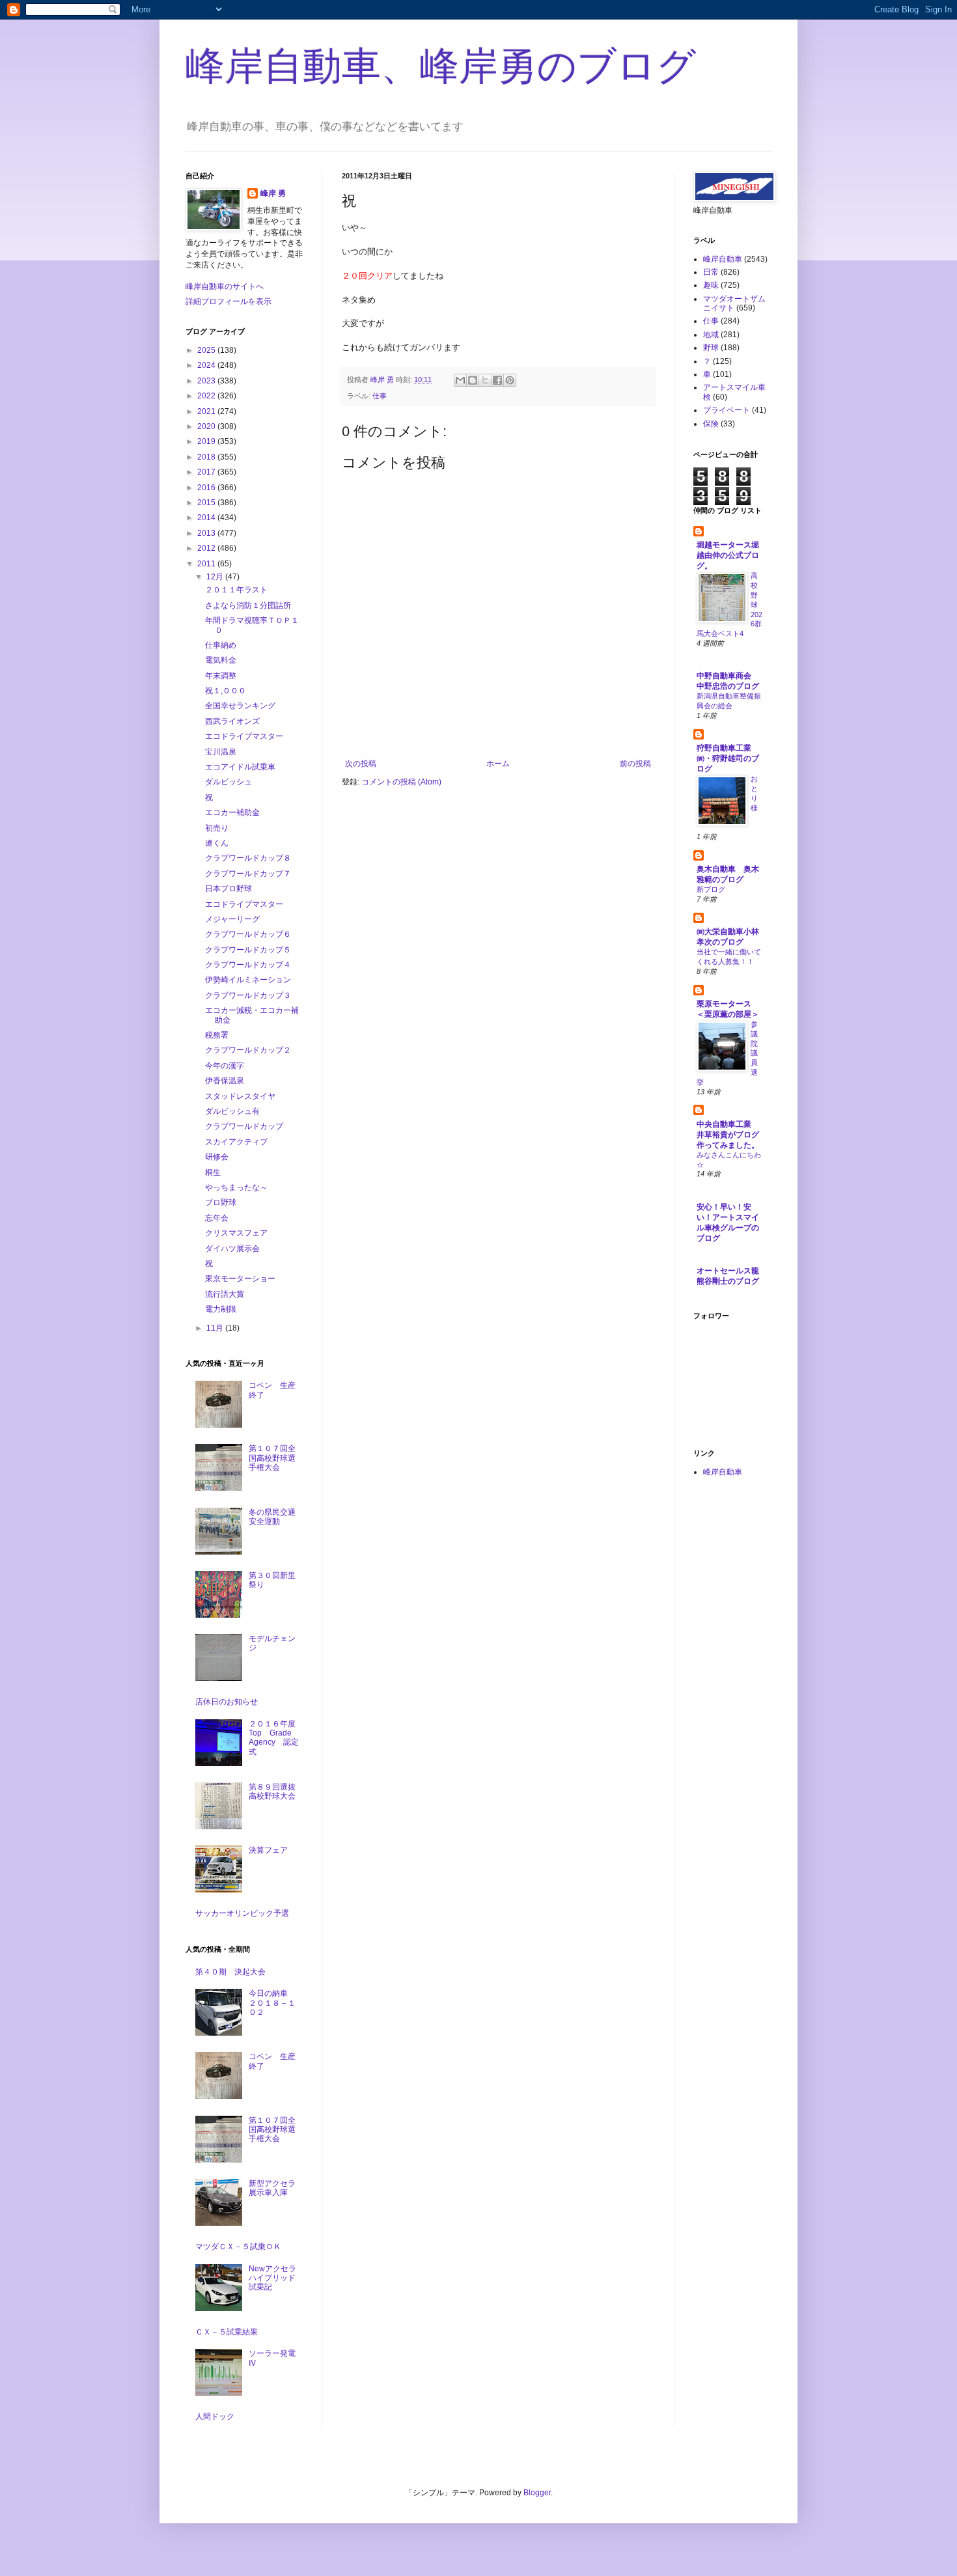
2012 (207, 548)
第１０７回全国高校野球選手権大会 (272, 1458)
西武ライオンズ (232, 721)
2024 (207, 365)
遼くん (217, 843)
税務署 (217, 1035)
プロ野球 (221, 1202)
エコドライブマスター (244, 736)
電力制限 (221, 1309)
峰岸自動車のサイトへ (225, 286)
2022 (207, 396)
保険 (711, 424)
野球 (711, 348)
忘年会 (217, 1218)
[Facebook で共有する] (497, 380)
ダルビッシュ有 (232, 1111)
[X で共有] (485, 380)
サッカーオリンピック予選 (242, 1913)
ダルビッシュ (229, 782)
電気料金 (221, 660)
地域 (711, 335)
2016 (207, 488)
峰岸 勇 (273, 193)
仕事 (380, 396)
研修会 (217, 1157)
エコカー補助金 (232, 812)
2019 (207, 441)
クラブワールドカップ (244, 1126)
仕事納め (221, 645)
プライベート (727, 410)
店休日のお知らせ (227, 1702)
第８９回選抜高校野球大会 (272, 1792)
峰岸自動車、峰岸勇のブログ (441, 66)
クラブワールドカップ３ (248, 995)
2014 (207, 518)
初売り (217, 828)
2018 (207, 457)
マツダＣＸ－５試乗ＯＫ (238, 2247)
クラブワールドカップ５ (248, 950)
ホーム (498, 764)
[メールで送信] (460, 380)
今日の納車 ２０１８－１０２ (272, 2003)
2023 (207, 381)
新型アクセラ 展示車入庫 (276, 2188)
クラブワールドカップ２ (248, 1050)
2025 (207, 350)
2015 (207, 503)
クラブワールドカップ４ (248, 965)
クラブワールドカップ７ (248, 874)
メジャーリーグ (232, 919)
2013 (207, 533)
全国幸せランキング (240, 706)
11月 (216, 1328)
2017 (207, 472)
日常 (711, 272)
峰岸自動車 (723, 259)
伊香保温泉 (225, 1081)
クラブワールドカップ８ (248, 858)
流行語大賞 (225, 1294)
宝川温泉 (221, 752)
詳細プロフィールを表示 (229, 301)
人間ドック (215, 2417)
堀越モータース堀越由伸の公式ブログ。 (728, 555)
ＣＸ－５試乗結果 (227, 2332)
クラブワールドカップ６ (248, 934)
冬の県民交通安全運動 (272, 1517)
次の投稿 (361, 764)
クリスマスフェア (236, 1233)
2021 (207, 411)
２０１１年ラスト (236, 590)
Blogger (537, 2493)
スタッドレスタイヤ (240, 1096)
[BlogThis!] (473, 380)
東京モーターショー (240, 1279)
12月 (216, 577)
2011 (207, 564)
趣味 (711, 285)
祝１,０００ (226, 691)
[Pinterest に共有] (510, 380)
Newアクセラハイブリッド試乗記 (272, 2278)
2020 (207, 426)
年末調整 (221, 676)
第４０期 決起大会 (230, 1972)
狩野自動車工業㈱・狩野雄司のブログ (728, 758)
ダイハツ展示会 (232, 1249)
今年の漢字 (225, 1066)
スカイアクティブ (236, 1142)
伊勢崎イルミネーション (248, 980)
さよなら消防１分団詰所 (248, 605)
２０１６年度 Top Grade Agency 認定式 (276, 1738)
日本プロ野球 (229, 889)
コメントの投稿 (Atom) (401, 782)
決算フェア (268, 1850)
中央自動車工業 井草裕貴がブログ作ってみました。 (728, 1135)
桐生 (213, 1172)
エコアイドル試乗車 (240, 767)
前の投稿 (635, 764)
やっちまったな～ (236, 1187)
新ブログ (711, 889)
